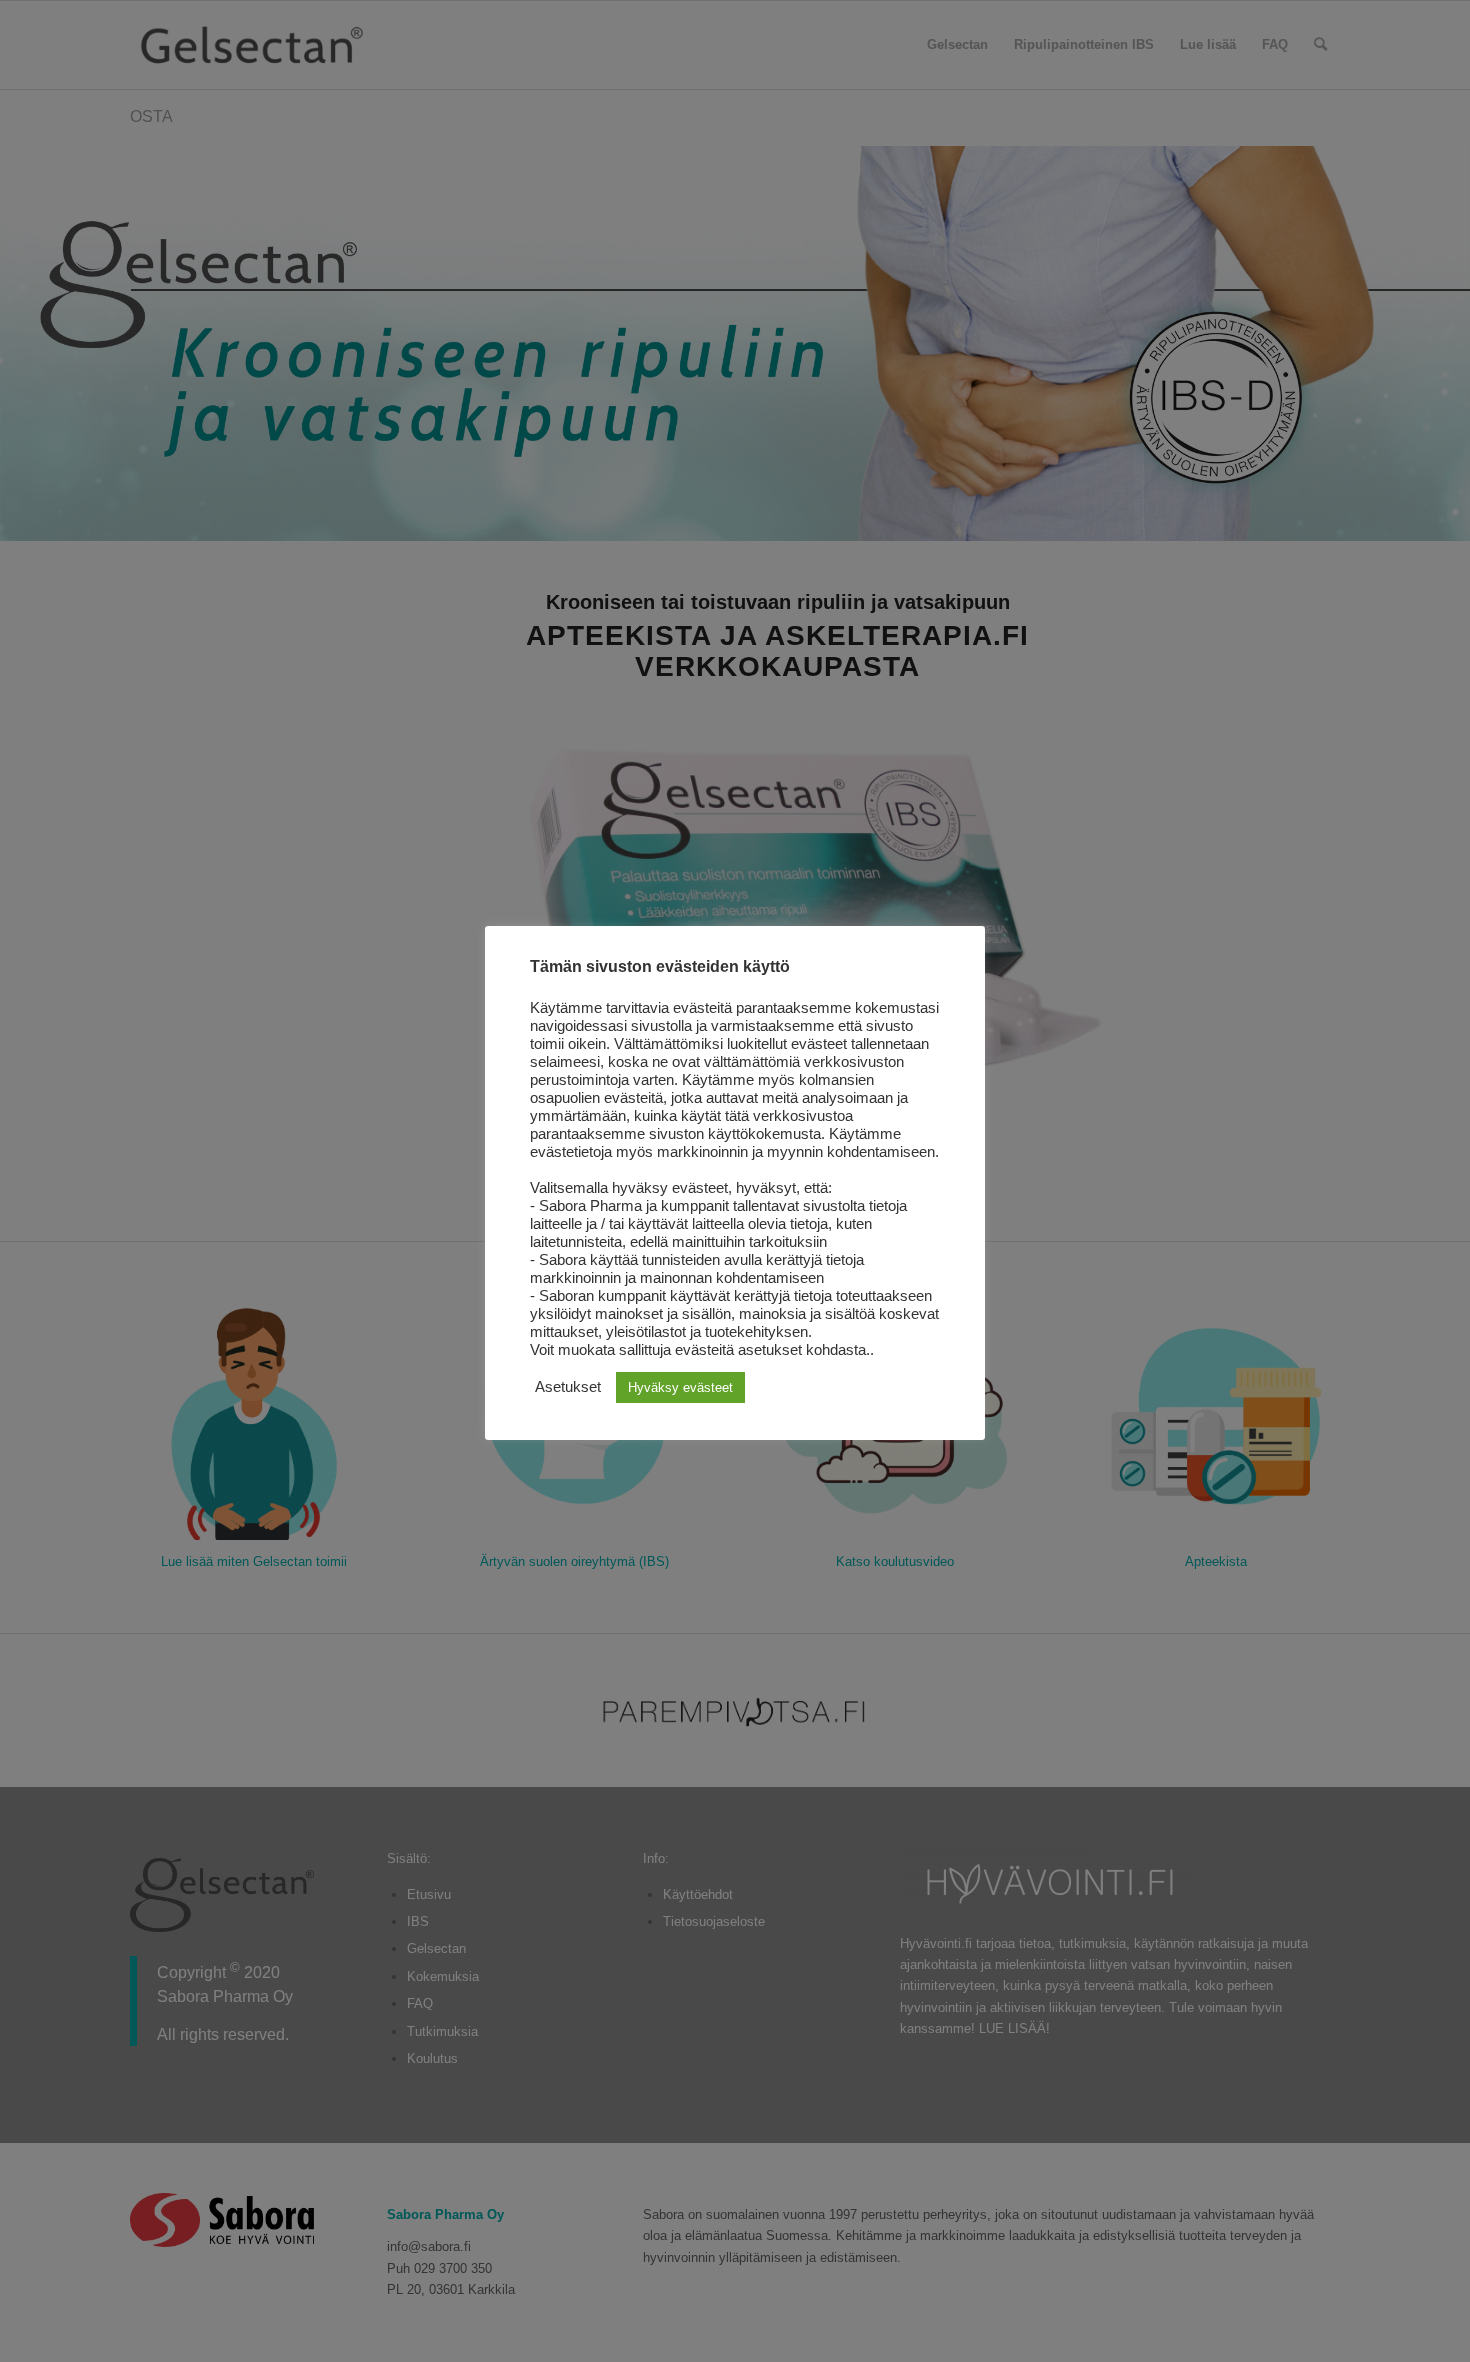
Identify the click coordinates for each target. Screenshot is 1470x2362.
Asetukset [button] (568, 1387)
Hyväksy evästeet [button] (680, 1387)
